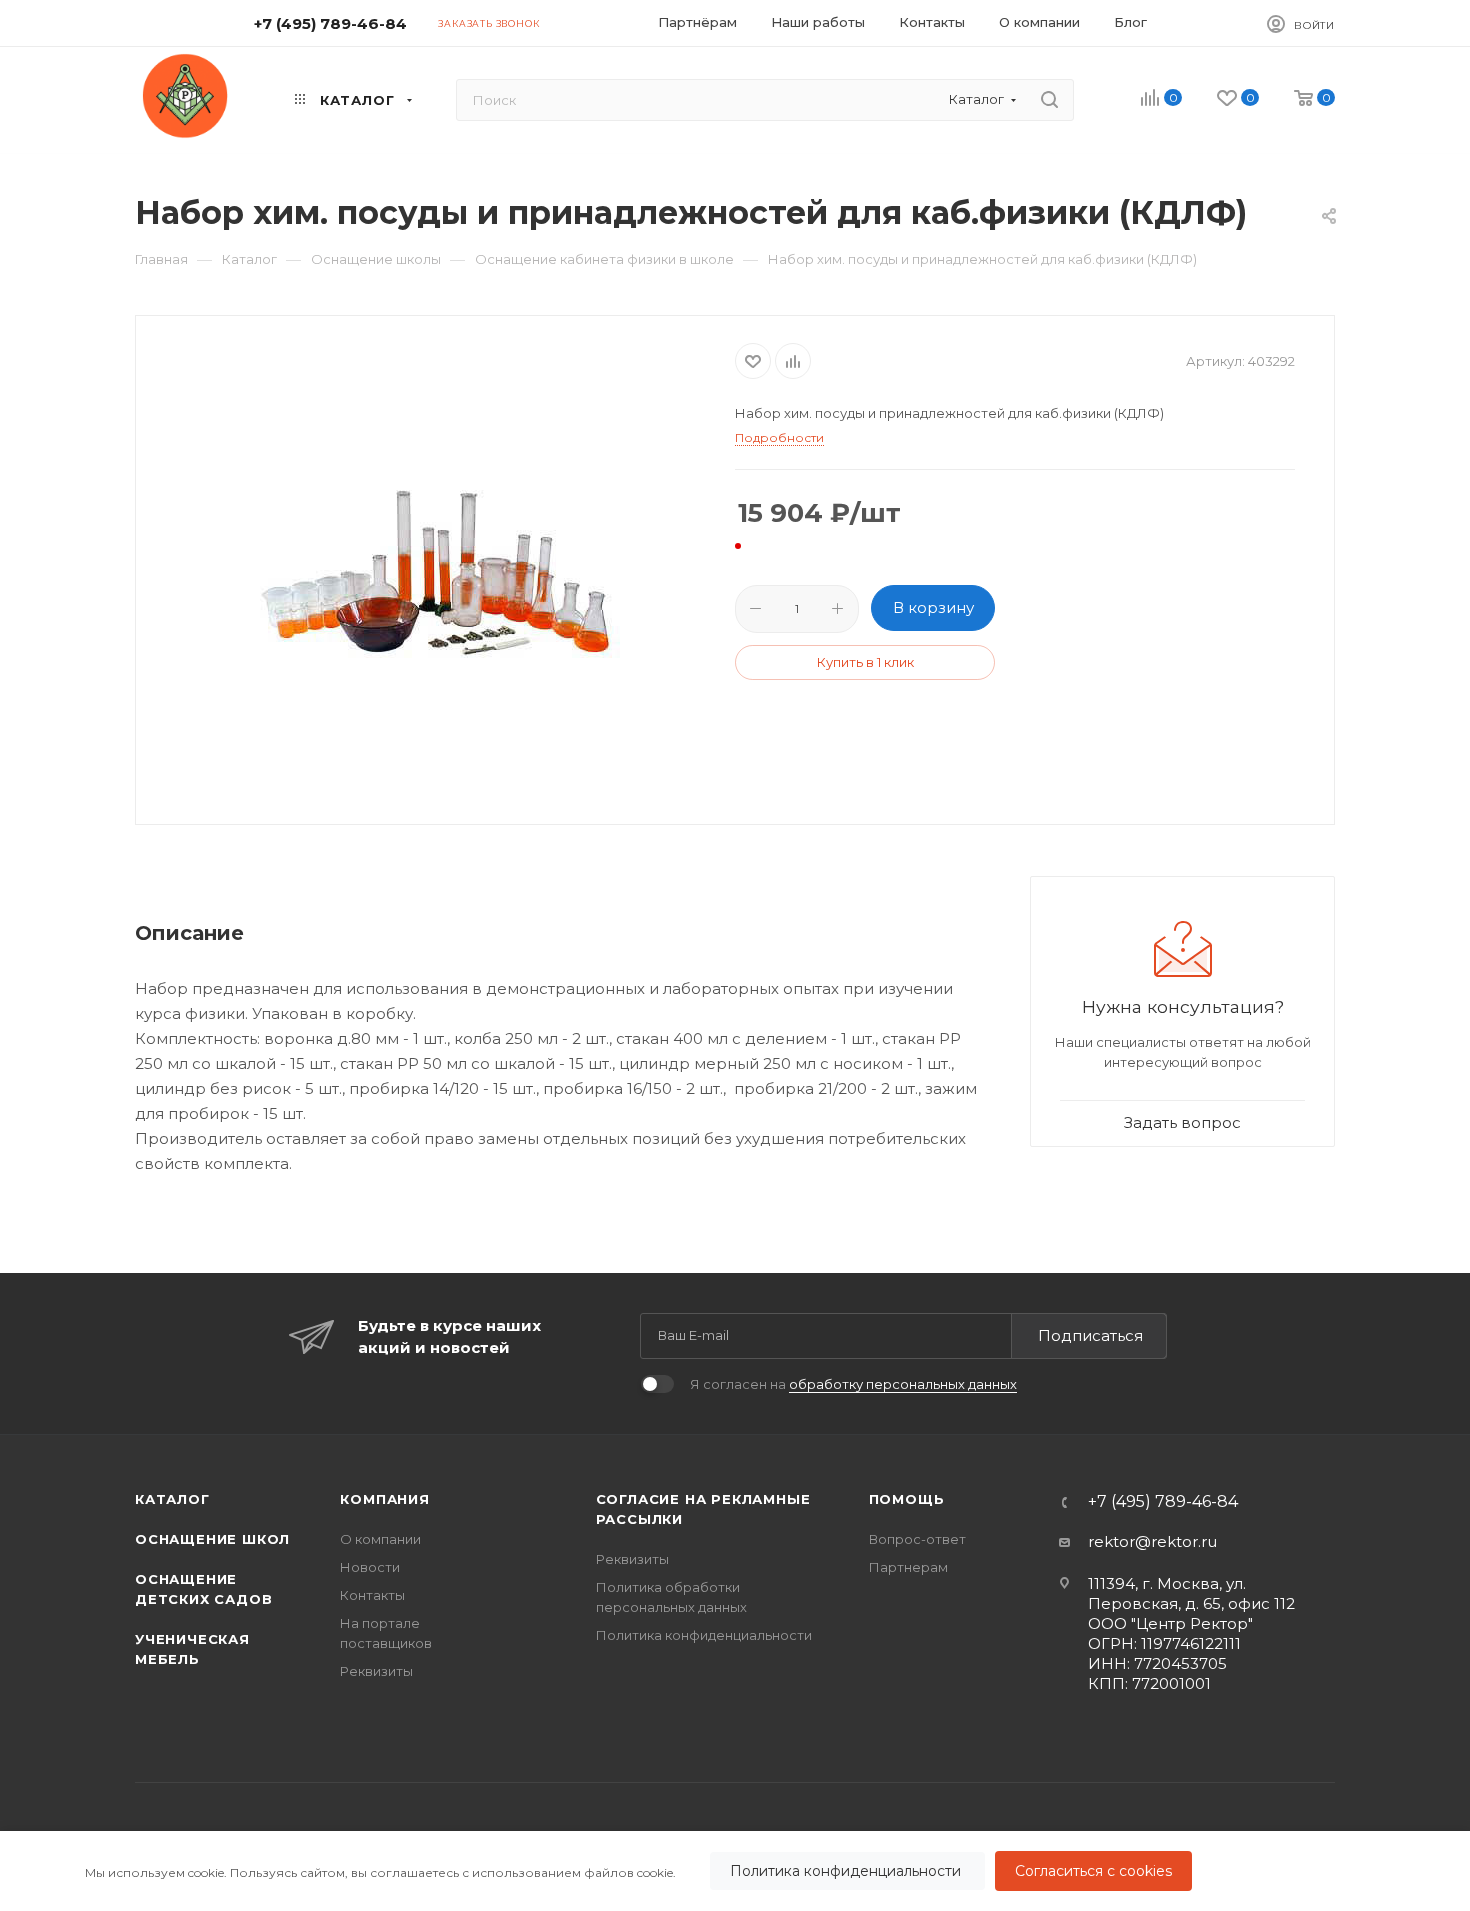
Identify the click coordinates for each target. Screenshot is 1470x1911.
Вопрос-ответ (917, 1539)
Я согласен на (853, 1384)
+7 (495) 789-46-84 (330, 23)
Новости (370, 1567)
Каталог (172, 1499)
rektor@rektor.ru (1152, 1541)
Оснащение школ (212, 1539)
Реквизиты (376, 1671)
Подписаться (1090, 1335)
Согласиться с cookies (1093, 1871)
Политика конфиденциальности (847, 1871)
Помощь (907, 1499)
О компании (380, 1539)
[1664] (436, 568)
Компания (384, 1499)
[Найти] (1049, 100)
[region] (735, 1871)
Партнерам (908, 1567)
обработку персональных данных (903, 1384)
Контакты (372, 1595)
